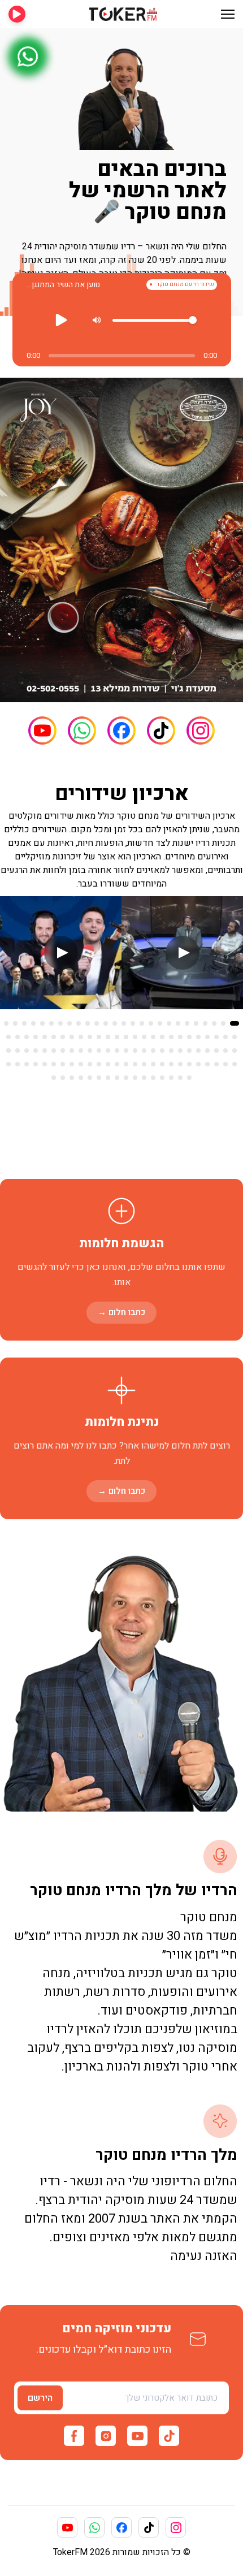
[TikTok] (161, 731)
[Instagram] (201, 731)
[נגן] (62, 320)
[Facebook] (121, 731)
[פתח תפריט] (228, 14)
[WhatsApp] (82, 731)
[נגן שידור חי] (17, 14)
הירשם (40, 2398)
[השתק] (96, 320)
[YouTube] (42, 731)
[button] (235, 1023)
